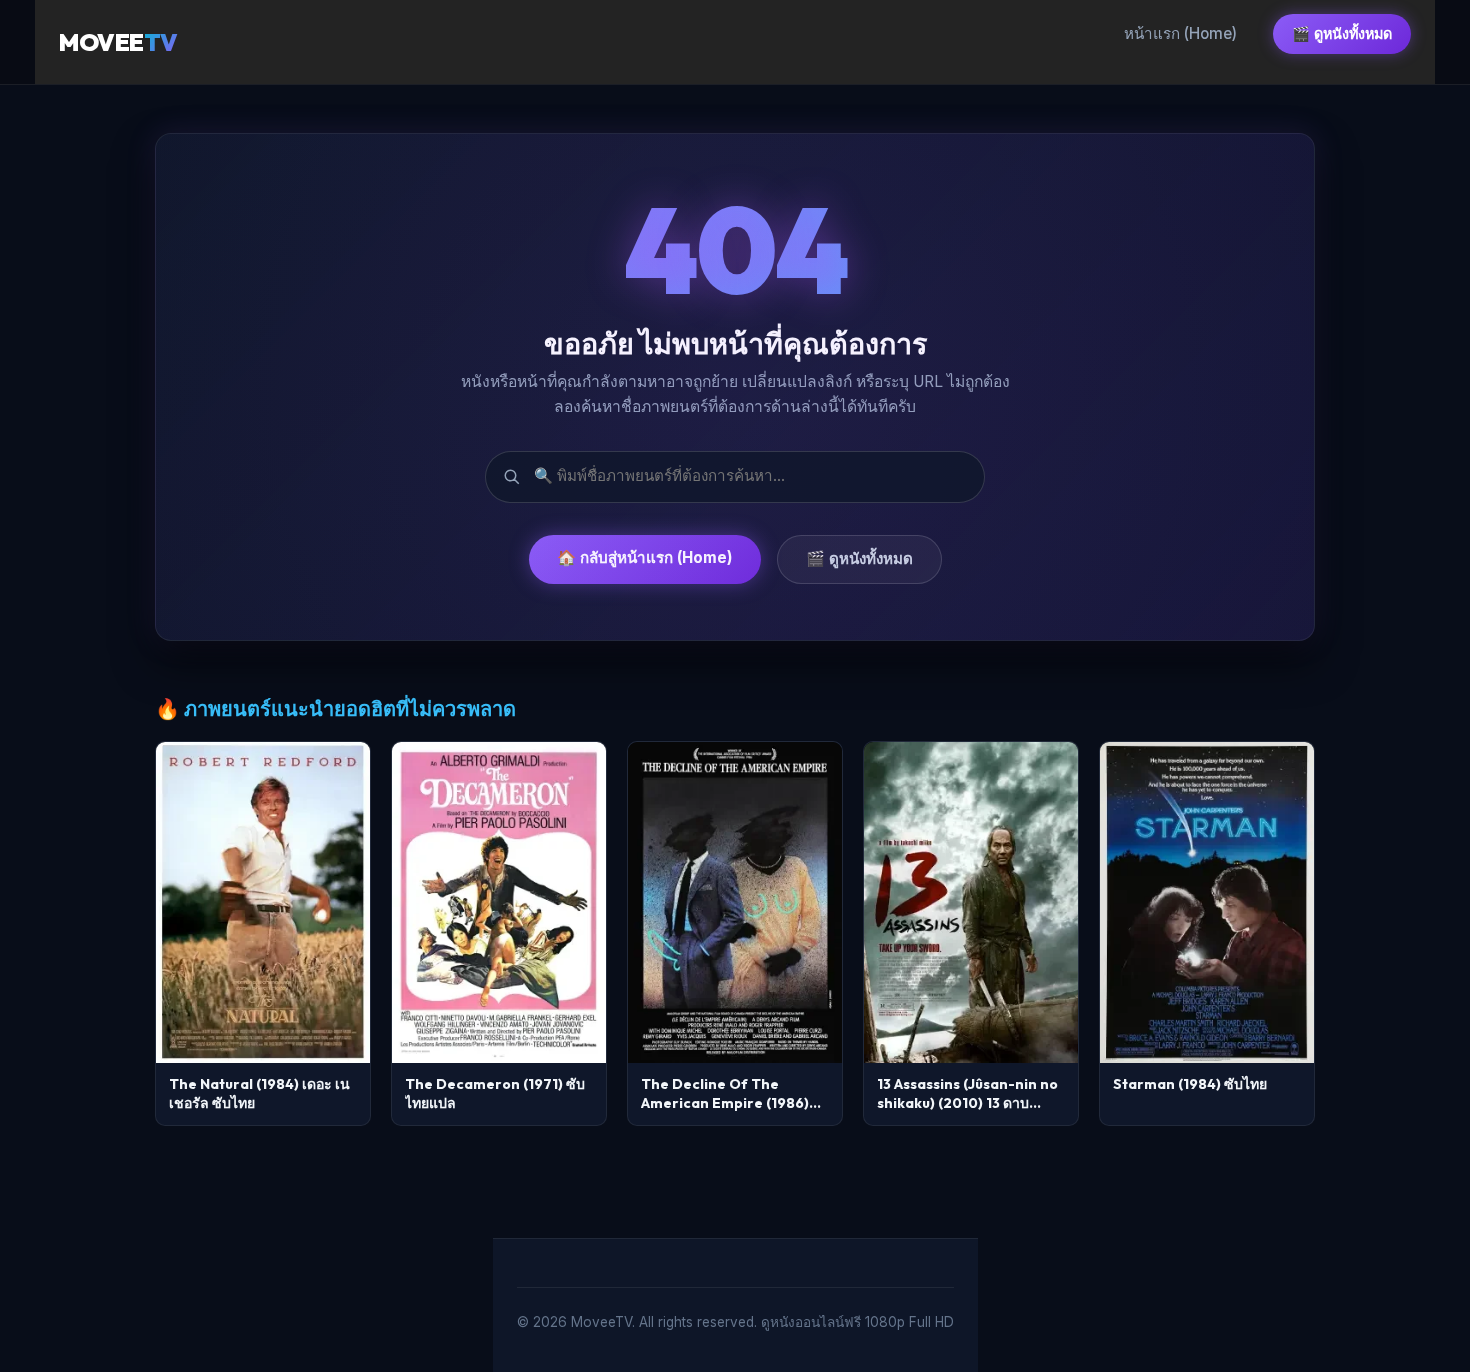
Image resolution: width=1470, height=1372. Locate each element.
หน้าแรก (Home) (1180, 33)
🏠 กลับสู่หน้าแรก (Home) (645, 557)
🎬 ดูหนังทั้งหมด (1342, 33)
